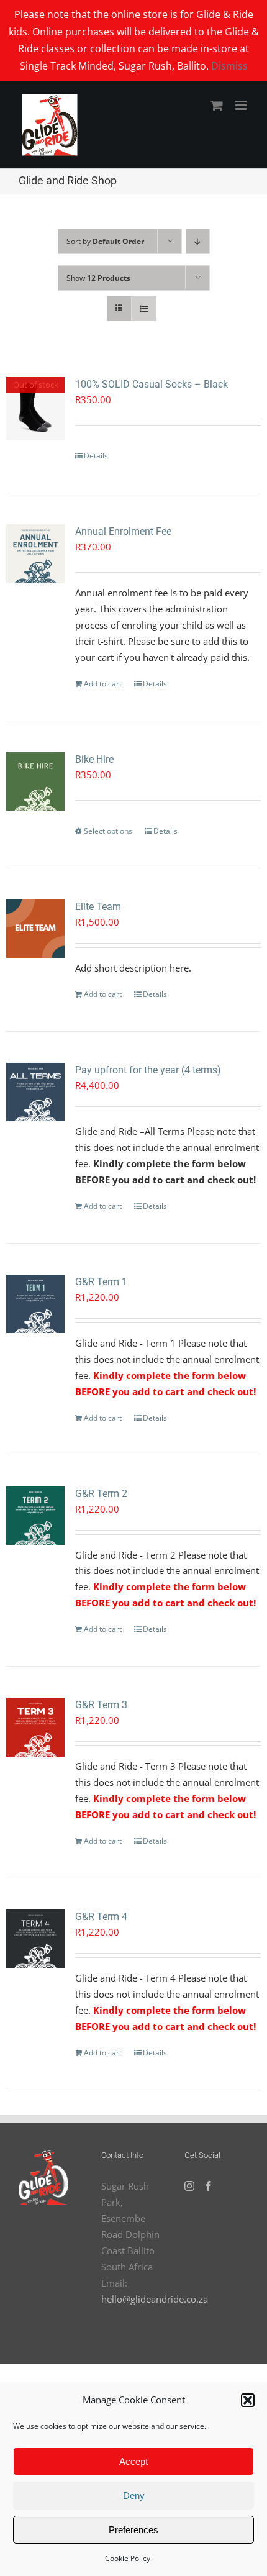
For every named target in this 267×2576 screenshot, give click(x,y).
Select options (108, 831)
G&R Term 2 (101, 1494)
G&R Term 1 (101, 1282)
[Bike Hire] (35, 781)
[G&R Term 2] (35, 1516)
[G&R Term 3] (35, 1727)
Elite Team (98, 907)
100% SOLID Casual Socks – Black (152, 384)
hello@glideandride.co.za (155, 2299)
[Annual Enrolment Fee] (35, 553)
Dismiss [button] (229, 66)
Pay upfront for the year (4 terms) (148, 1070)
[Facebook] (209, 2186)
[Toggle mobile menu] (242, 105)
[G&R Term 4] (35, 1939)
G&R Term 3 (101, 1705)
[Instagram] (189, 2186)
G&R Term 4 (101, 1917)
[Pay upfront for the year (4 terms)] (35, 1092)
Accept (133, 2461)
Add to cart (103, 684)
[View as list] (144, 308)
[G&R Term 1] (35, 1304)
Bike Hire (94, 759)
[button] (248, 2400)
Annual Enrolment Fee (123, 531)
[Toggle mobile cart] (217, 105)
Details (96, 456)
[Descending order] (198, 241)
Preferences (133, 2530)
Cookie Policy (128, 2558)
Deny (134, 2496)
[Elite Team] (35, 929)
